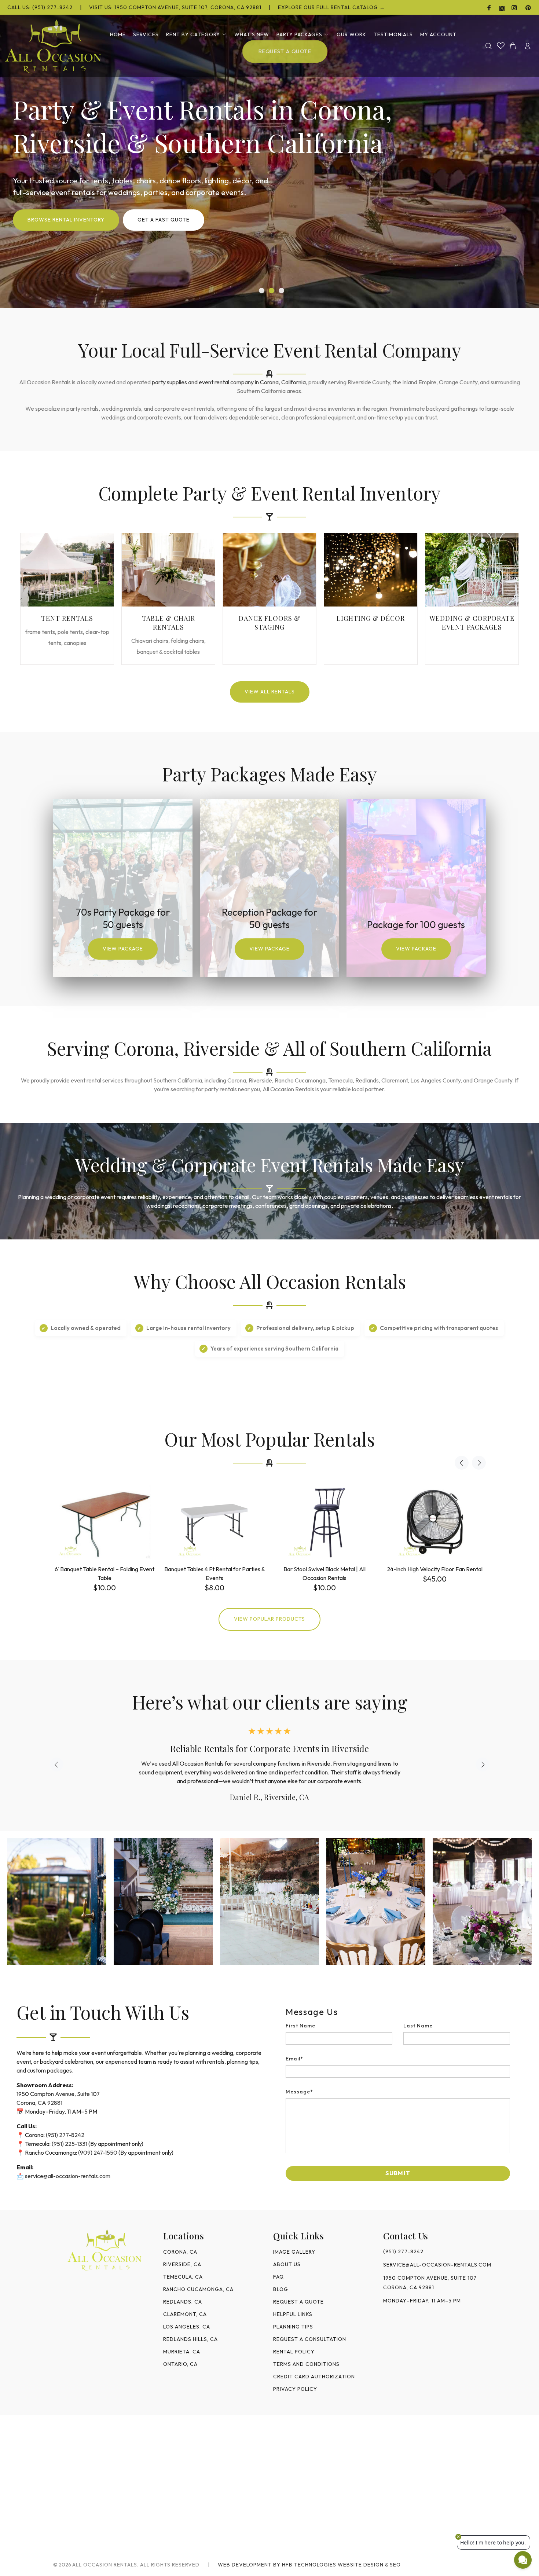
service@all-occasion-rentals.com (68, 2176)
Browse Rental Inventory (66, 220)
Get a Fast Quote (164, 220)
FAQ (278, 2277)
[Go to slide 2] (272, 291)
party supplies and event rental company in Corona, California (229, 382)
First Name (300, 2026)
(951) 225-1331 (69, 2144)
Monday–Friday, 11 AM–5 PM (422, 2301)
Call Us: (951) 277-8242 (40, 7)
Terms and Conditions (306, 2364)
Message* (299, 2092)
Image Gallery (294, 2252)
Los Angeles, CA (187, 2327)
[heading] (398, 2012)
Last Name (418, 2026)
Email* (294, 2059)
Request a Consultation (310, 2339)
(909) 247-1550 (98, 2152)
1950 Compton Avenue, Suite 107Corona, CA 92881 (430, 2283)
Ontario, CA (180, 2364)
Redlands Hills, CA (190, 2339)
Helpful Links (293, 2314)
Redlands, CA (183, 2302)
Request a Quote (298, 2302)
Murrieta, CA (182, 2352)
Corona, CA (180, 2252)
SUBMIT (398, 2173)
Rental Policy (294, 2352)
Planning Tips (293, 2327)
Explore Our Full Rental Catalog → (331, 7)
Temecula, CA (183, 2277)
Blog (281, 2289)
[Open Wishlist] (501, 45)
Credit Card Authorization (314, 2377)
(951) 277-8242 (65, 2135)
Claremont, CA (185, 2314)
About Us (287, 2264)
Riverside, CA (182, 2264)
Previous (462, 1463)
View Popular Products (269, 1619)
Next (479, 1463)
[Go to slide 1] (262, 291)
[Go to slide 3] (281, 291)
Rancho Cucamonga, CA (198, 2289)
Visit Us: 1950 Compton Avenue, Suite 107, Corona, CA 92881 (175, 7)
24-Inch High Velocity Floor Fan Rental (435, 1569)
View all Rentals (270, 692)
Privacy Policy (295, 2389)
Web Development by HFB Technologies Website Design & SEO (309, 2565)
